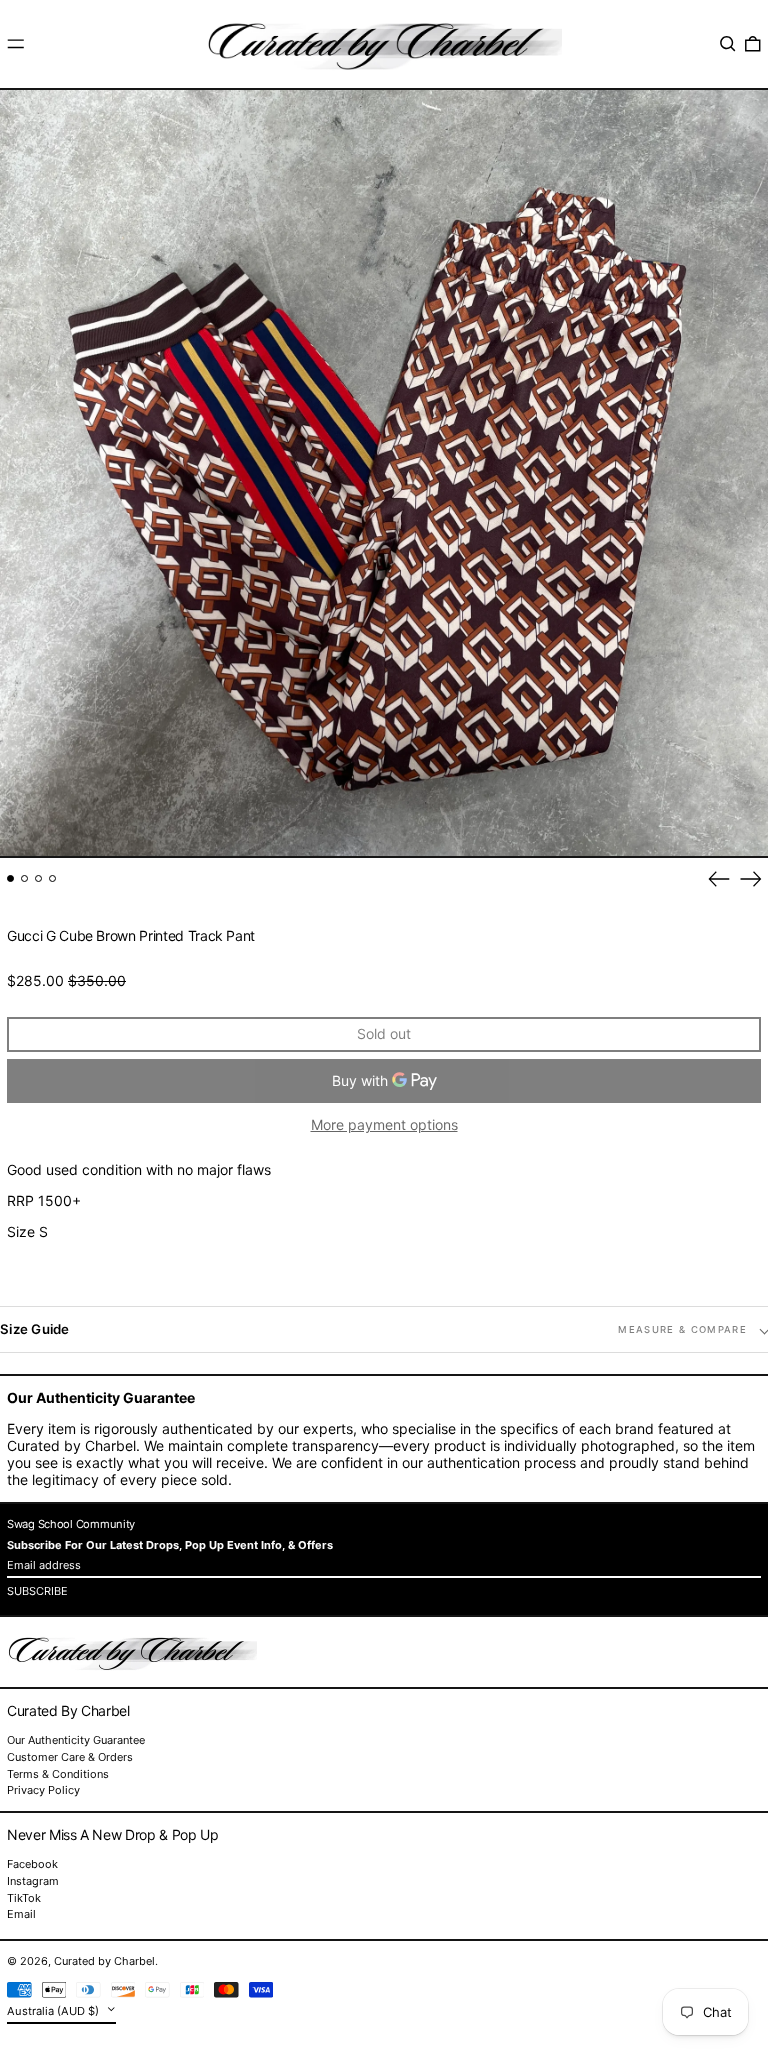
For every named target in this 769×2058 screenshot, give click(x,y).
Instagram (33, 1881)
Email (21, 1914)
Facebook (32, 1864)
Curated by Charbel (104, 1961)
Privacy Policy (43, 1790)
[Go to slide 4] (52, 878)
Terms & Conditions (58, 1774)
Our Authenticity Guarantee (76, 1740)
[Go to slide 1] (10, 878)
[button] (728, 44)
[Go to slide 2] (24, 878)
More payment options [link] (384, 1125)
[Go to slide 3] (38, 878)
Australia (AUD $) (54, 2011)
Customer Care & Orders (70, 1757)
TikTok (24, 1898)
